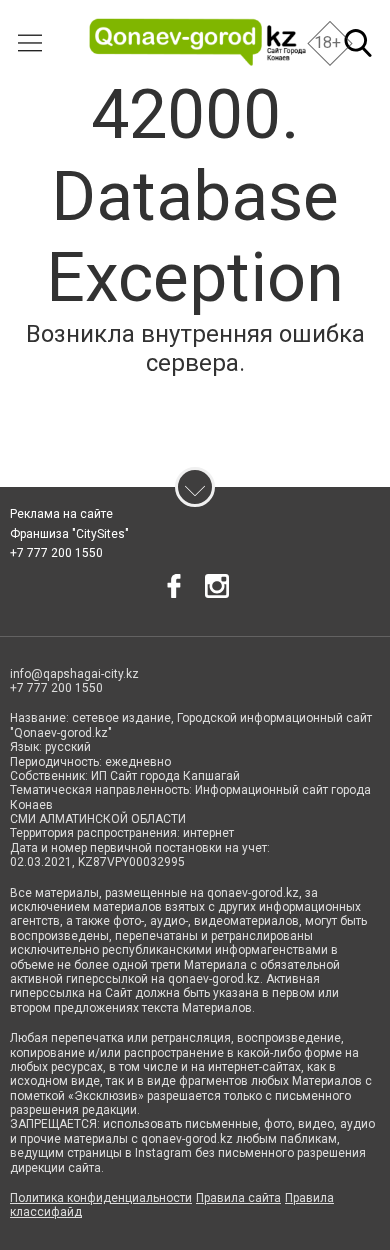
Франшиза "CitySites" (69, 534)
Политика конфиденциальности (101, 1198)
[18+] (198, 42)
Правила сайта (238, 1198)
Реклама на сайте (61, 514)
